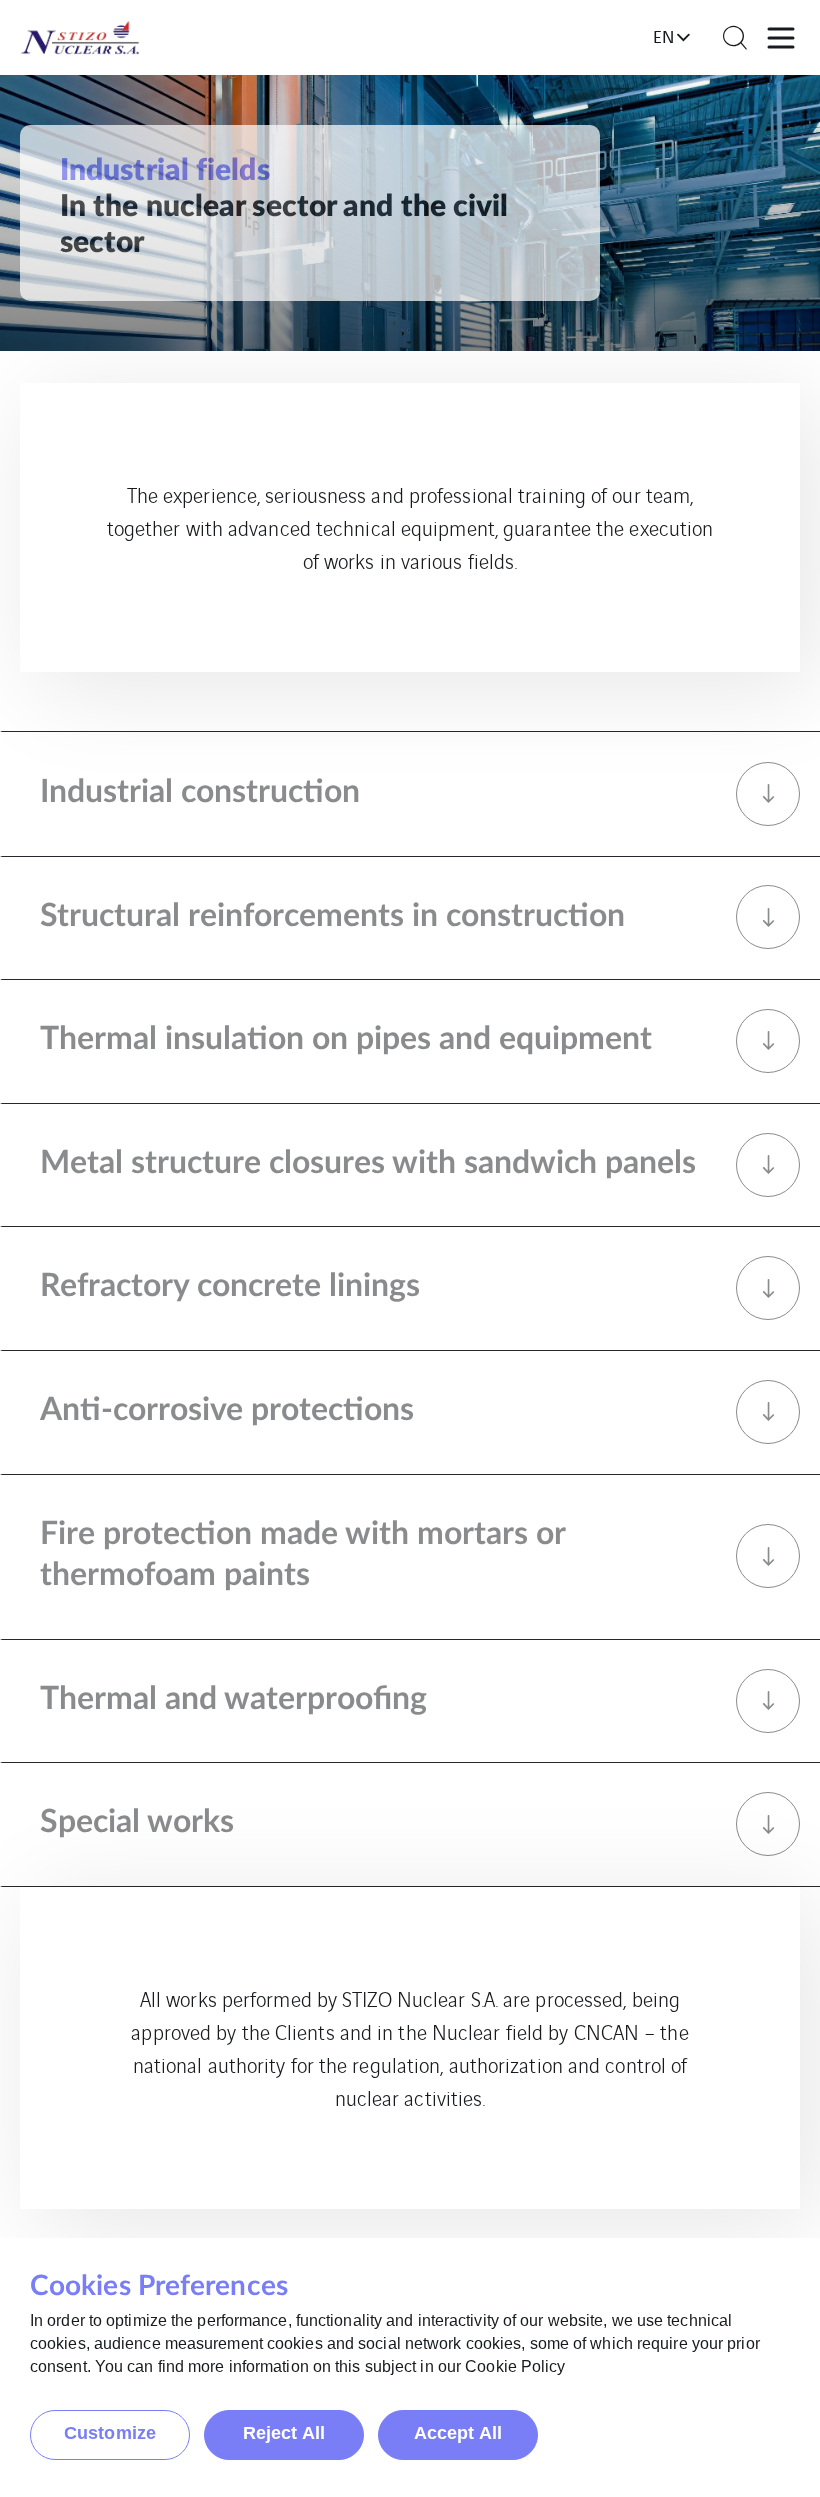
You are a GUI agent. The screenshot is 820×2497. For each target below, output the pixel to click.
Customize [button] (110, 2433)
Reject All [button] (284, 2433)
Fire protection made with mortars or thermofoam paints (302, 1555)
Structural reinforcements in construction (332, 916)
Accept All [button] (458, 2433)
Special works (137, 1822)
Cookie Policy (515, 2366)
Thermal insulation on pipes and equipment (346, 1039)
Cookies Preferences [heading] (159, 2286)
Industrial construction (200, 792)
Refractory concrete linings (230, 1286)
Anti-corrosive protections (227, 1410)
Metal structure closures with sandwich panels (368, 1163)
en (663, 36)
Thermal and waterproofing (233, 1699)
